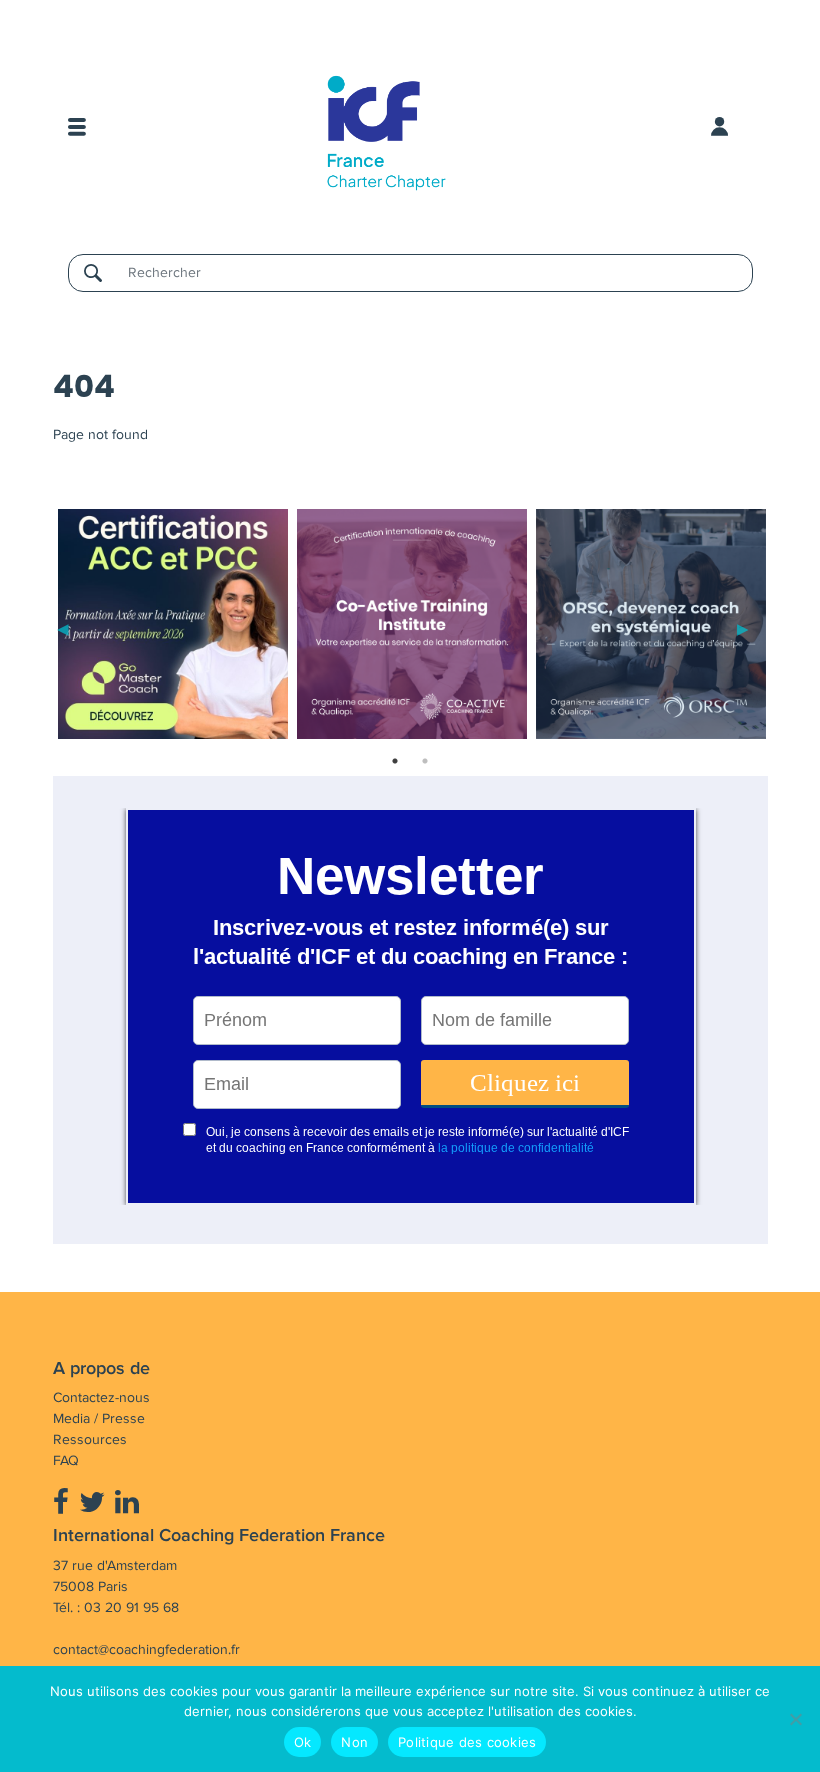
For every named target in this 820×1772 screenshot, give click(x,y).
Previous (63, 628)
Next (743, 628)
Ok (303, 1742)
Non (354, 1742)
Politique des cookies (467, 1742)
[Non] (795, 1719)
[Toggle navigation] (77, 127)
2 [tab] (425, 761)
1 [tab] (395, 761)
